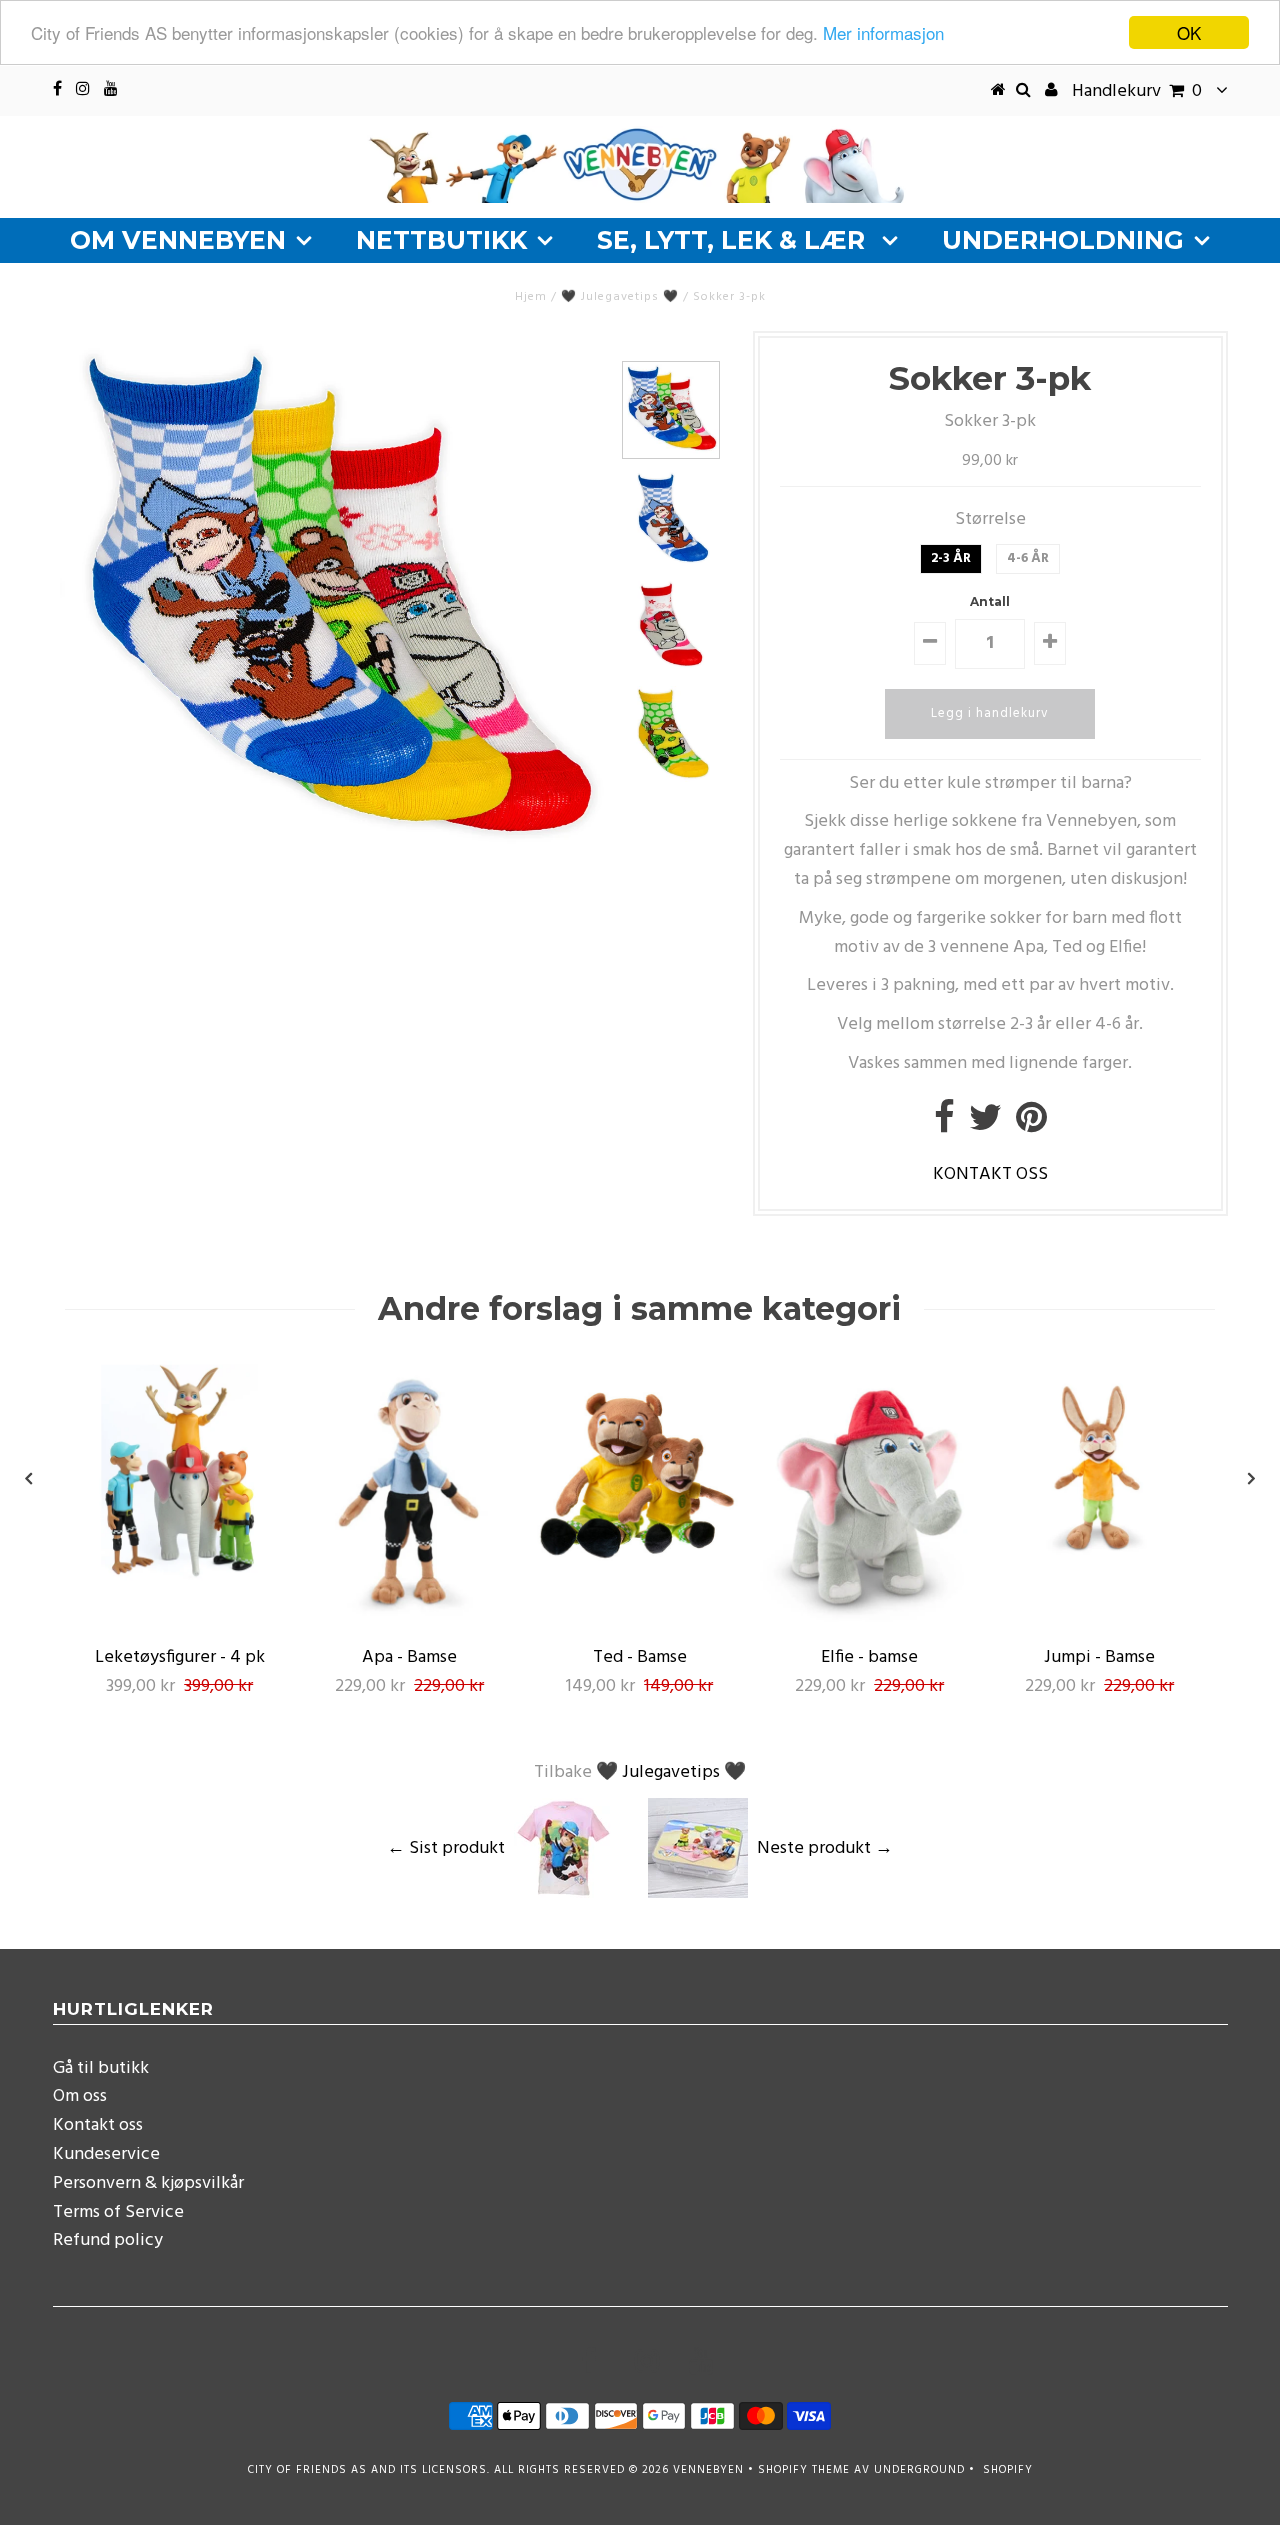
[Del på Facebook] (944, 1125)
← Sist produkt (446, 1847)
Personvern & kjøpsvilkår (148, 2183)
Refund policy (108, 2240)
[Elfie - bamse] (870, 1620)
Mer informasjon (883, 33)
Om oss (80, 2096)
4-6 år (1028, 558)
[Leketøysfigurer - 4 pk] (180, 1576)
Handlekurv (1137, 91)
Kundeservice (106, 2154)
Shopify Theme (804, 2470)
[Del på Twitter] (985, 1125)
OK (1189, 32)
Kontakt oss (98, 2125)
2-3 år (951, 558)
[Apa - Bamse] (410, 1620)
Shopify (1008, 2470)
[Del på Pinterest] (1031, 1125)
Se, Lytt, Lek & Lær (734, 240)
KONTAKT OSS (990, 1174)
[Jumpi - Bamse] (1100, 1576)
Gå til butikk (101, 2068)
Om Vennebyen (178, 240)
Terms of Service (118, 2212)
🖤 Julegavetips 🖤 (620, 297)
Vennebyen (708, 2470)
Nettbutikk (441, 240)
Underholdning (1063, 240)
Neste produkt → (825, 1847)
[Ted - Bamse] (640, 1576)
